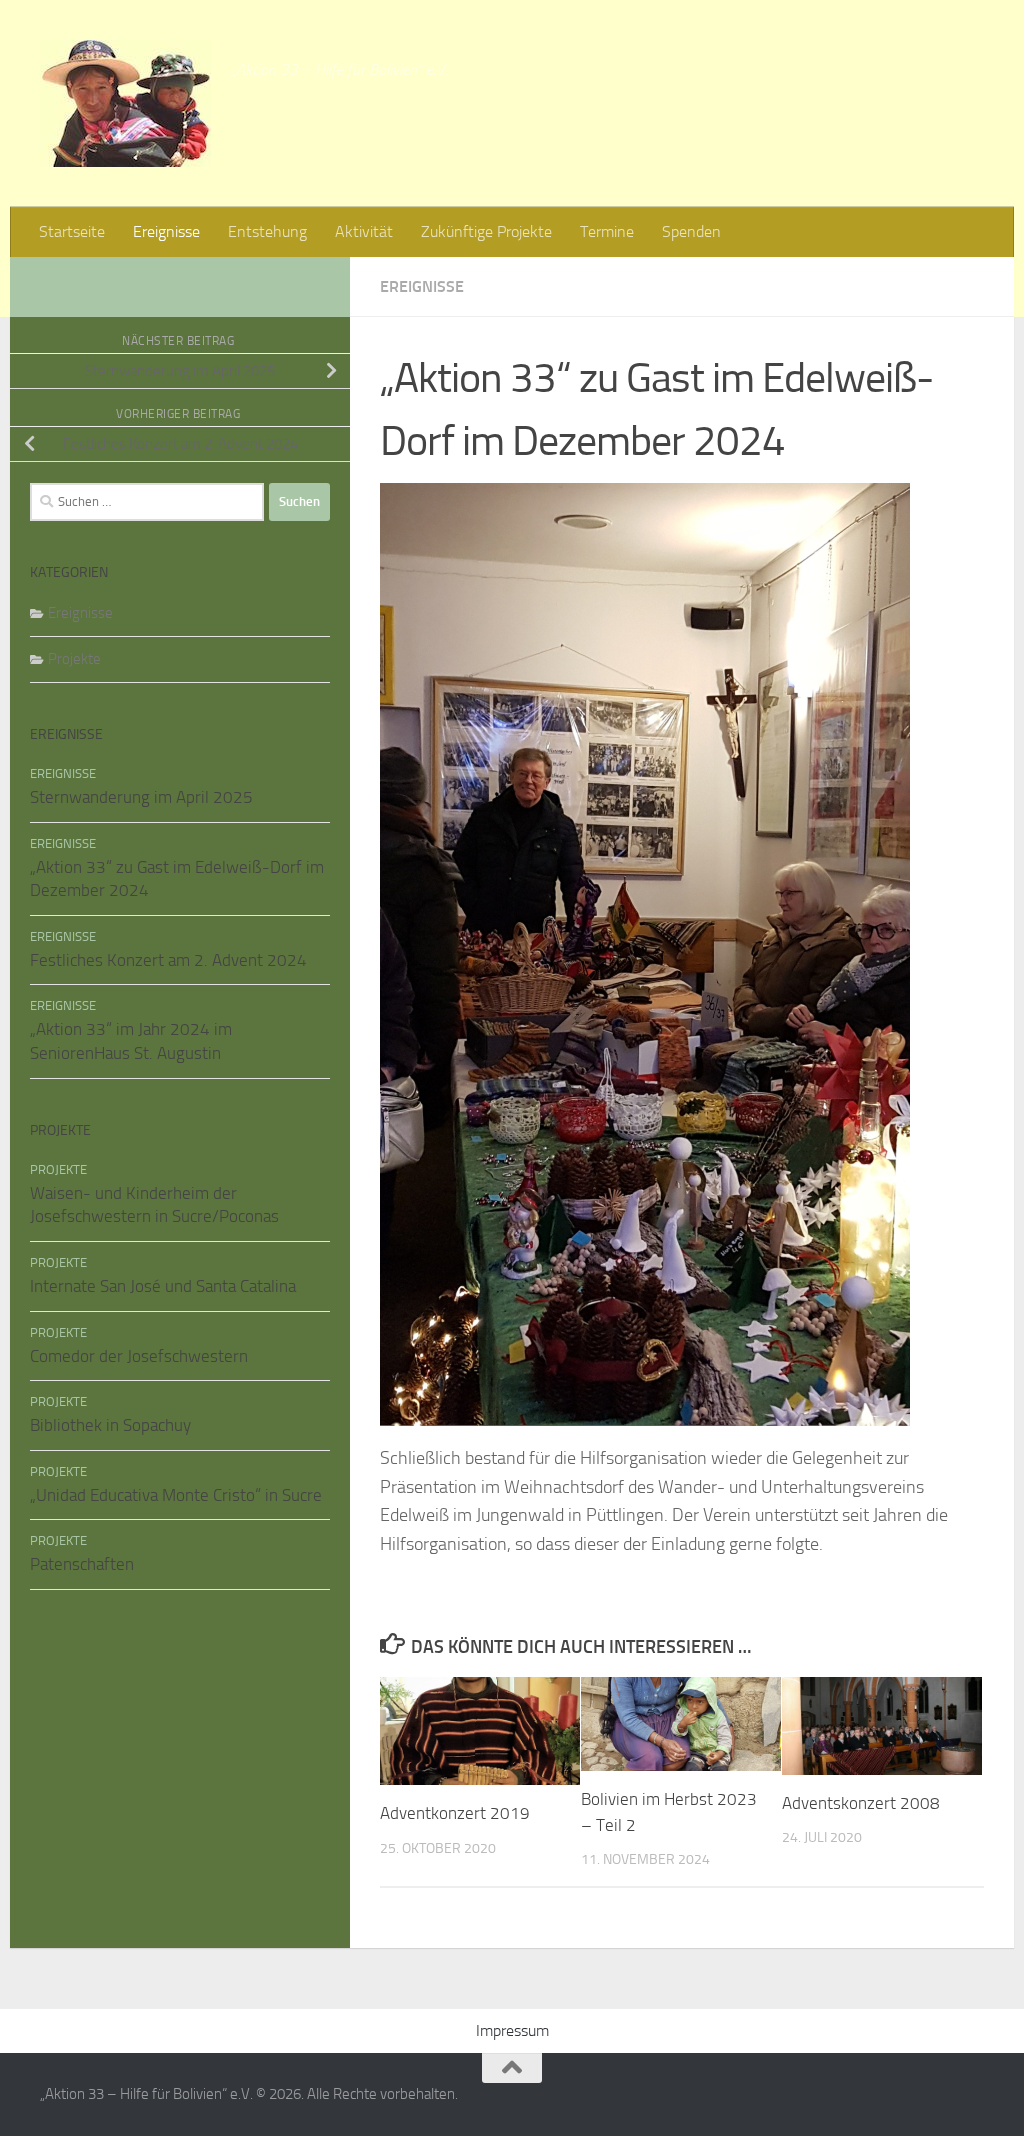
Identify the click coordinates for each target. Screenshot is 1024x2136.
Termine (607, 231)
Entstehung (267, 231)
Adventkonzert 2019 (455, 1813)
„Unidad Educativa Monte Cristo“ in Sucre (176, 1495)
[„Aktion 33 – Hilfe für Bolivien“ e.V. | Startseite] (125, 103)
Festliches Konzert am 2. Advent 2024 (168, 960)
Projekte (74, 659)
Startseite (72, 231)
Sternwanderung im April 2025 (141, 797)
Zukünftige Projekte (486, 231)
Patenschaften (82, 1564)
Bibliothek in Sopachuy (110, 1425)
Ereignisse (166, 231)
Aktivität (364, 231)
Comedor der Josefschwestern (139, 1356)
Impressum (512, 2030)
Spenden (691, 231)
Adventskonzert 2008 (861, 1803)
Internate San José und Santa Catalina (163, 1286)
